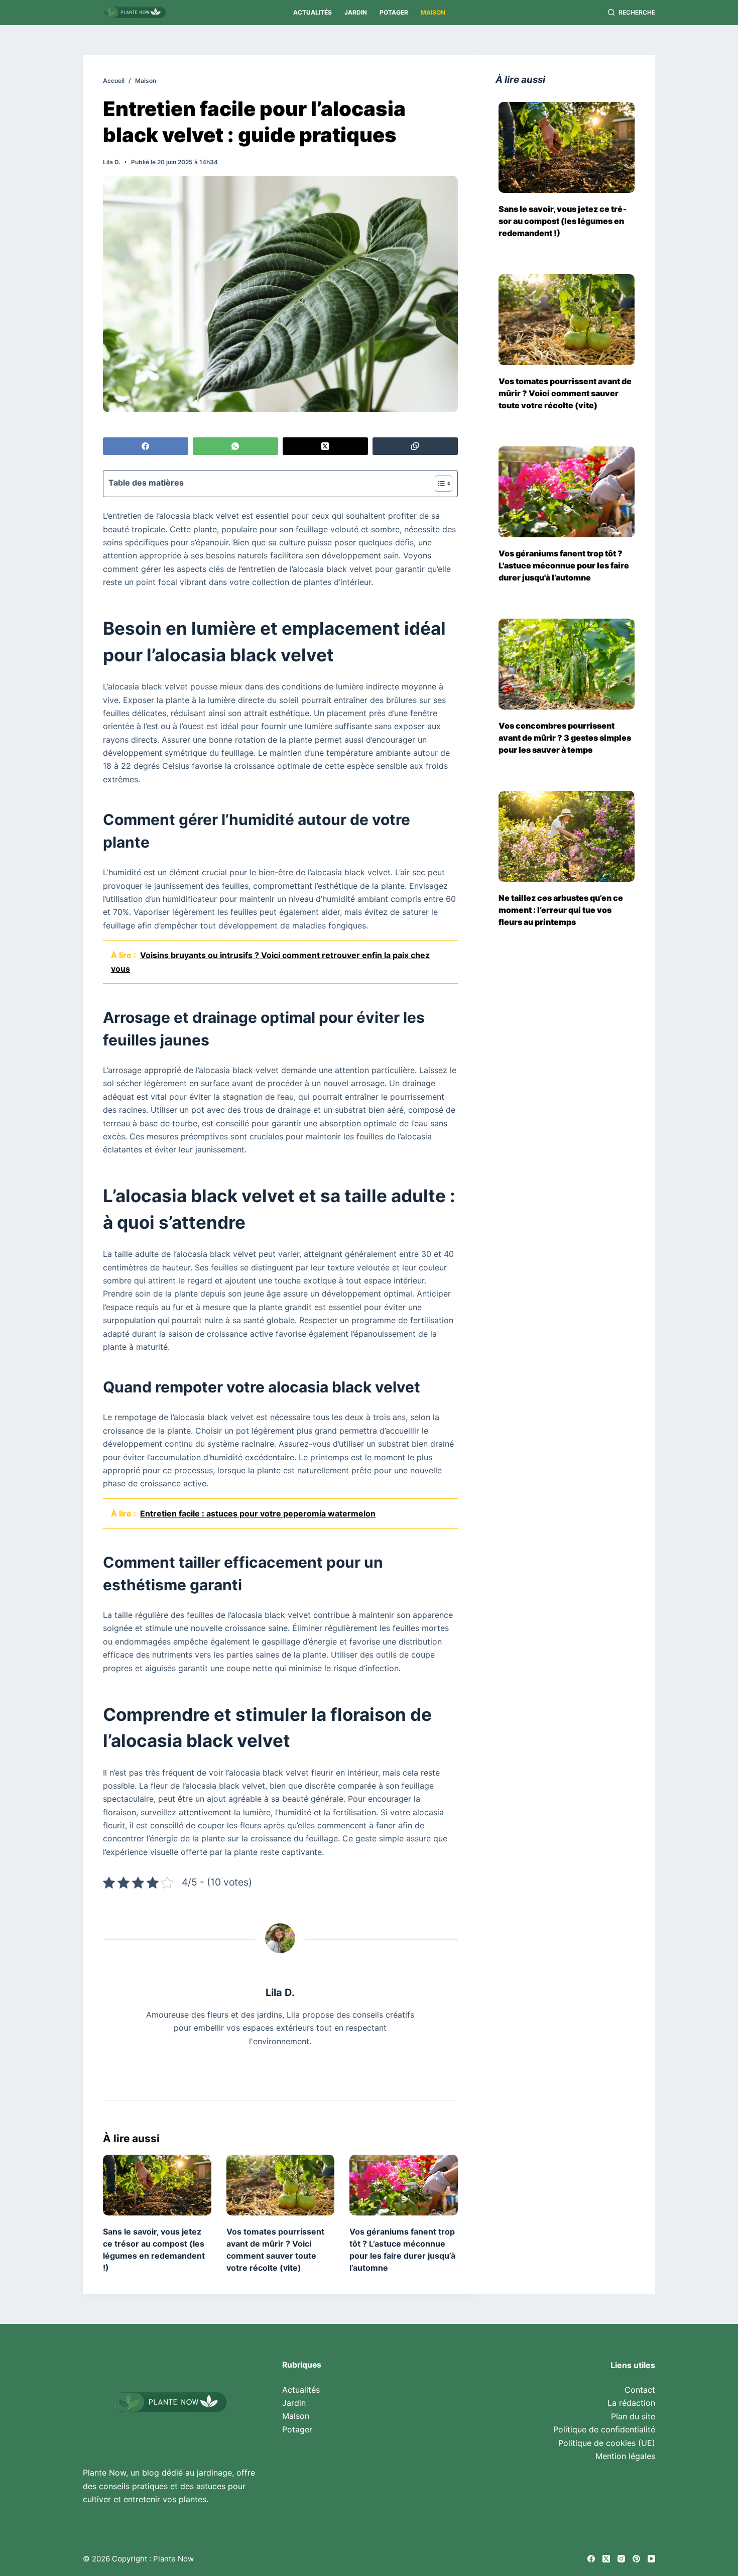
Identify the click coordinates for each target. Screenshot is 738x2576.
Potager (394, 12)
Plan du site (633, 2416)
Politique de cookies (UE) (607, 2443)
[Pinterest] (636, 2559)
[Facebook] (146, 446)
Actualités (313, 12)
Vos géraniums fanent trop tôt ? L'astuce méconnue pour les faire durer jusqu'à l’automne (564, 565)
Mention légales (625, 2456)
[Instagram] (621, 2559)
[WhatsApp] (235, 446)
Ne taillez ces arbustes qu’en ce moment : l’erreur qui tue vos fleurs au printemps (561, 910)
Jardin (356, 12)
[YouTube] (651, 2559)
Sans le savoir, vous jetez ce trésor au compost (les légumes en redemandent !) (563, 221)
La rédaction (631, 2403)
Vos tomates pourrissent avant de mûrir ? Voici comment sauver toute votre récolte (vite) (565, 393)
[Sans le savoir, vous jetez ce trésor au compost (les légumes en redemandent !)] (157, 2185)
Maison (433, 12)
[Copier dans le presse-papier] (415, 446)
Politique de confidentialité (604, 2429)
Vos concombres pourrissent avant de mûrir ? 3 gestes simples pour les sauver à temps (565, 738)
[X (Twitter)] (325, 446)
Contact (640, 2390)
